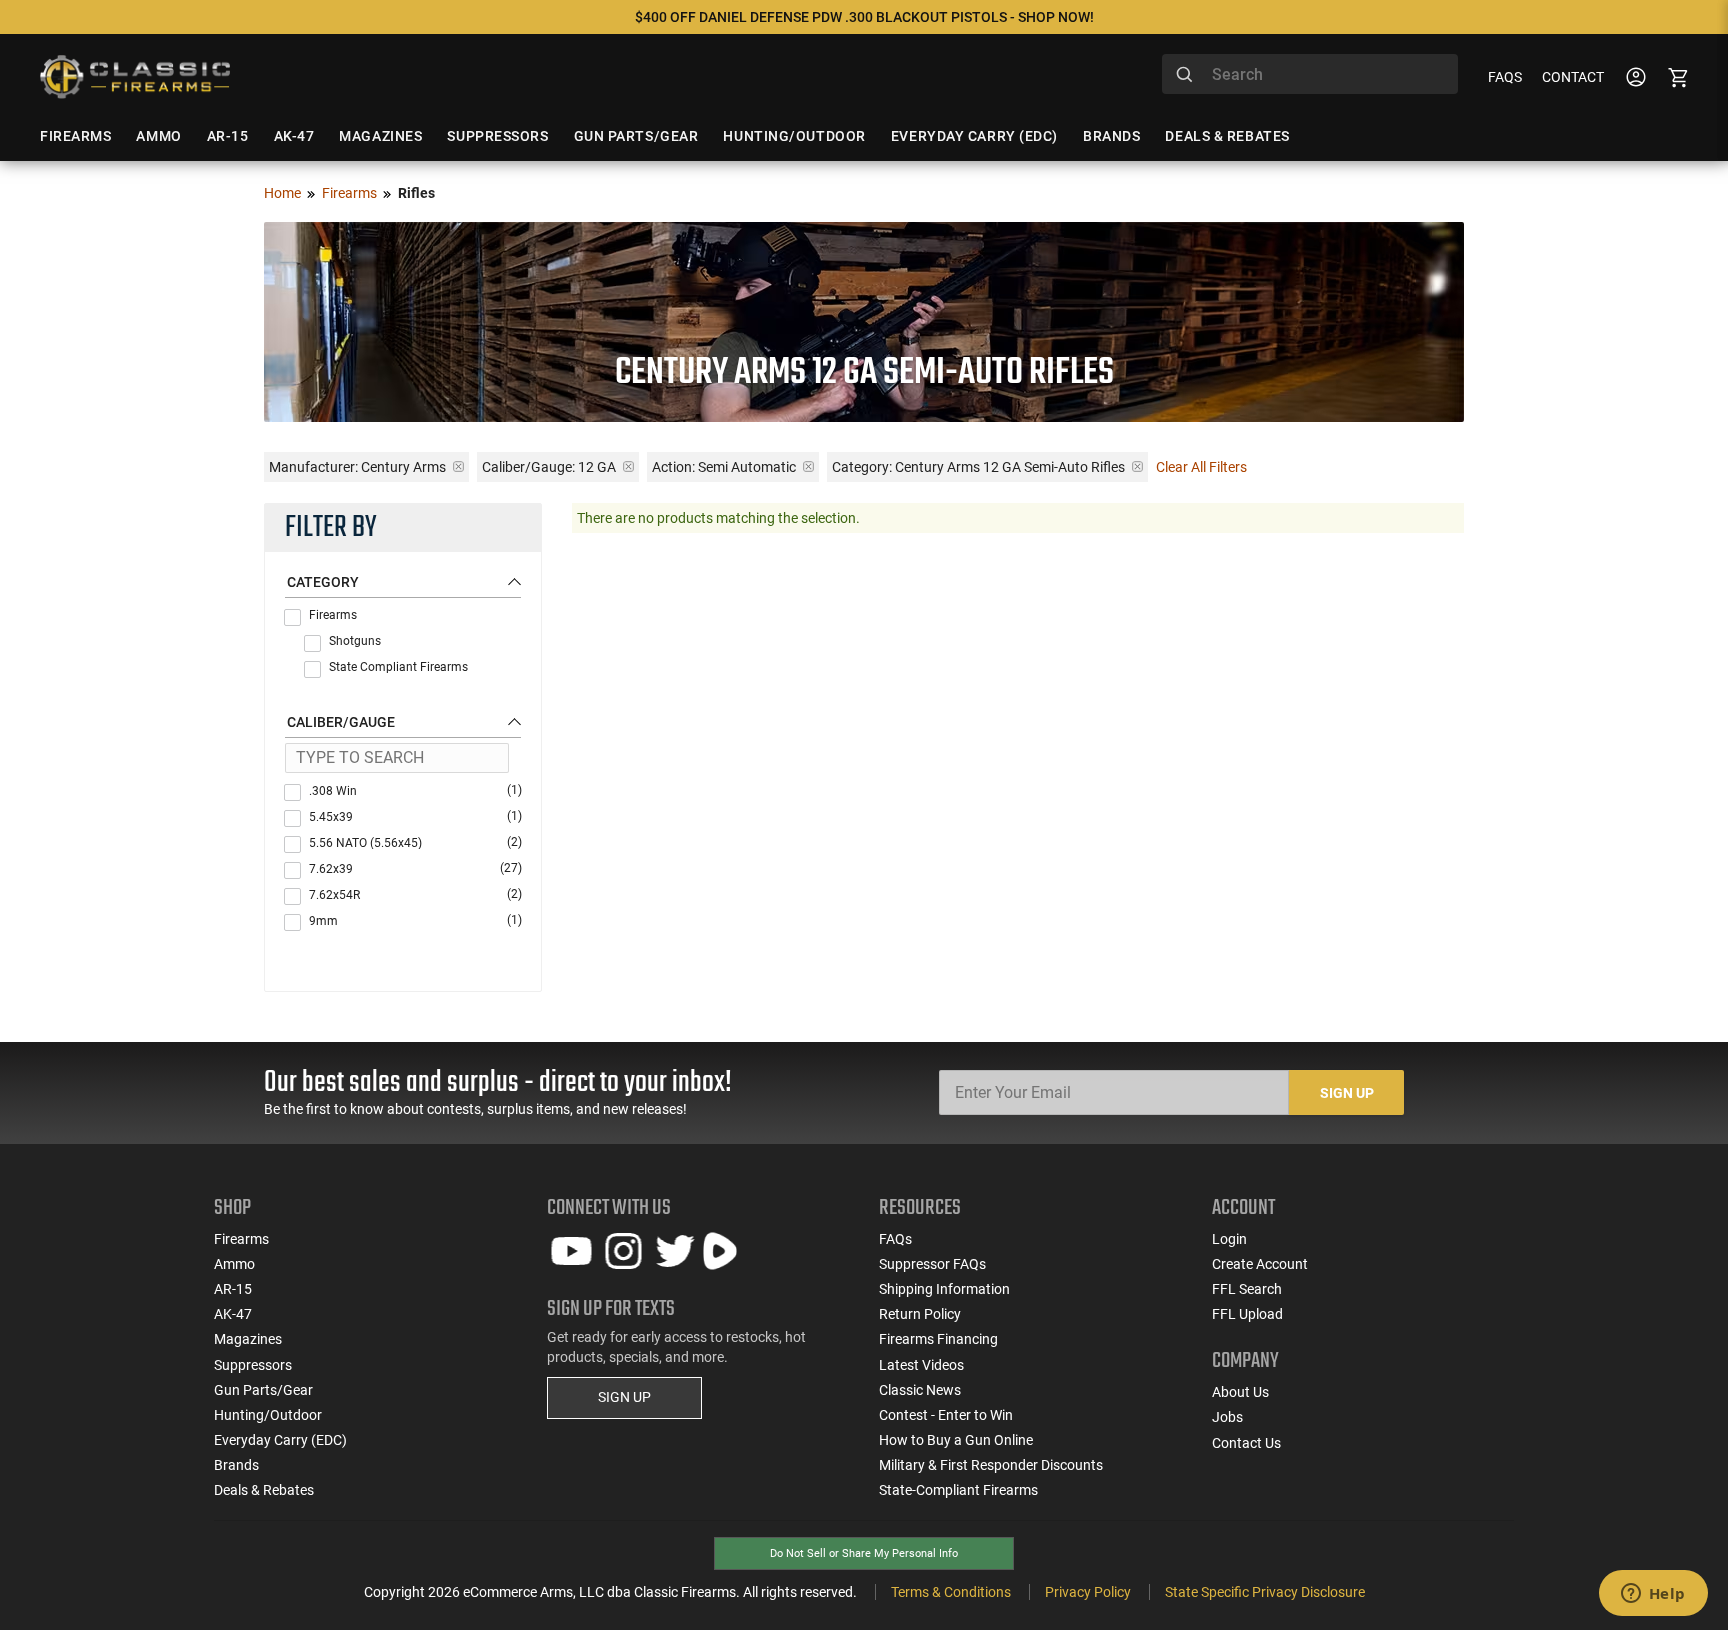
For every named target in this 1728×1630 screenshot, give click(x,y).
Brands (236, 1465)
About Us (1240, 1392)
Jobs (1227, 1417)
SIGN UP (624, 1397)
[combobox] (1310, 74)
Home (282, 193)
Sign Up (1347, 1093)
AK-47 (233, 1314)
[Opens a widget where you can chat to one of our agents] (1653, 1595)
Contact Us (1246, 1443)
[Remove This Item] (458, 466)
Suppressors (253, 1365)
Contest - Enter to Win (946, 1415)
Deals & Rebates (264, 1490)
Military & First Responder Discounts (991, 1465)
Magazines (248, 1339)
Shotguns (355, 641)
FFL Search (1247, 1289)
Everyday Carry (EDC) (280, 1440)
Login (1229, 1239)
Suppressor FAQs (932, 1264)
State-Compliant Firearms (958, 1490)
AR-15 (233, 1289)
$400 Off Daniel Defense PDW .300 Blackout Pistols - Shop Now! (864, 17)
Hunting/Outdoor (268, 1415)
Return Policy (920, 1314)
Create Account (1260, 1264)
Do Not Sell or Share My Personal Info (864, 1553)
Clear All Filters (1201, 467)
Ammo (234, 1264)
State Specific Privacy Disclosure (1265, 1592)
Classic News (920, 1390)
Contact (1573, 77)
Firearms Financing (938, 1339)
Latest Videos (921, 1365)
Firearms (349, 193)
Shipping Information (944, 1289)
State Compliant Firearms (398, 667)
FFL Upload (1247, 1314)
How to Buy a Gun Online (956, 1440)
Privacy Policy (1088, 1592)
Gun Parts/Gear (263, 1390)
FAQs (1505, 77)
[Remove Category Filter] (1137, 466)
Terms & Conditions (951, 1592)
